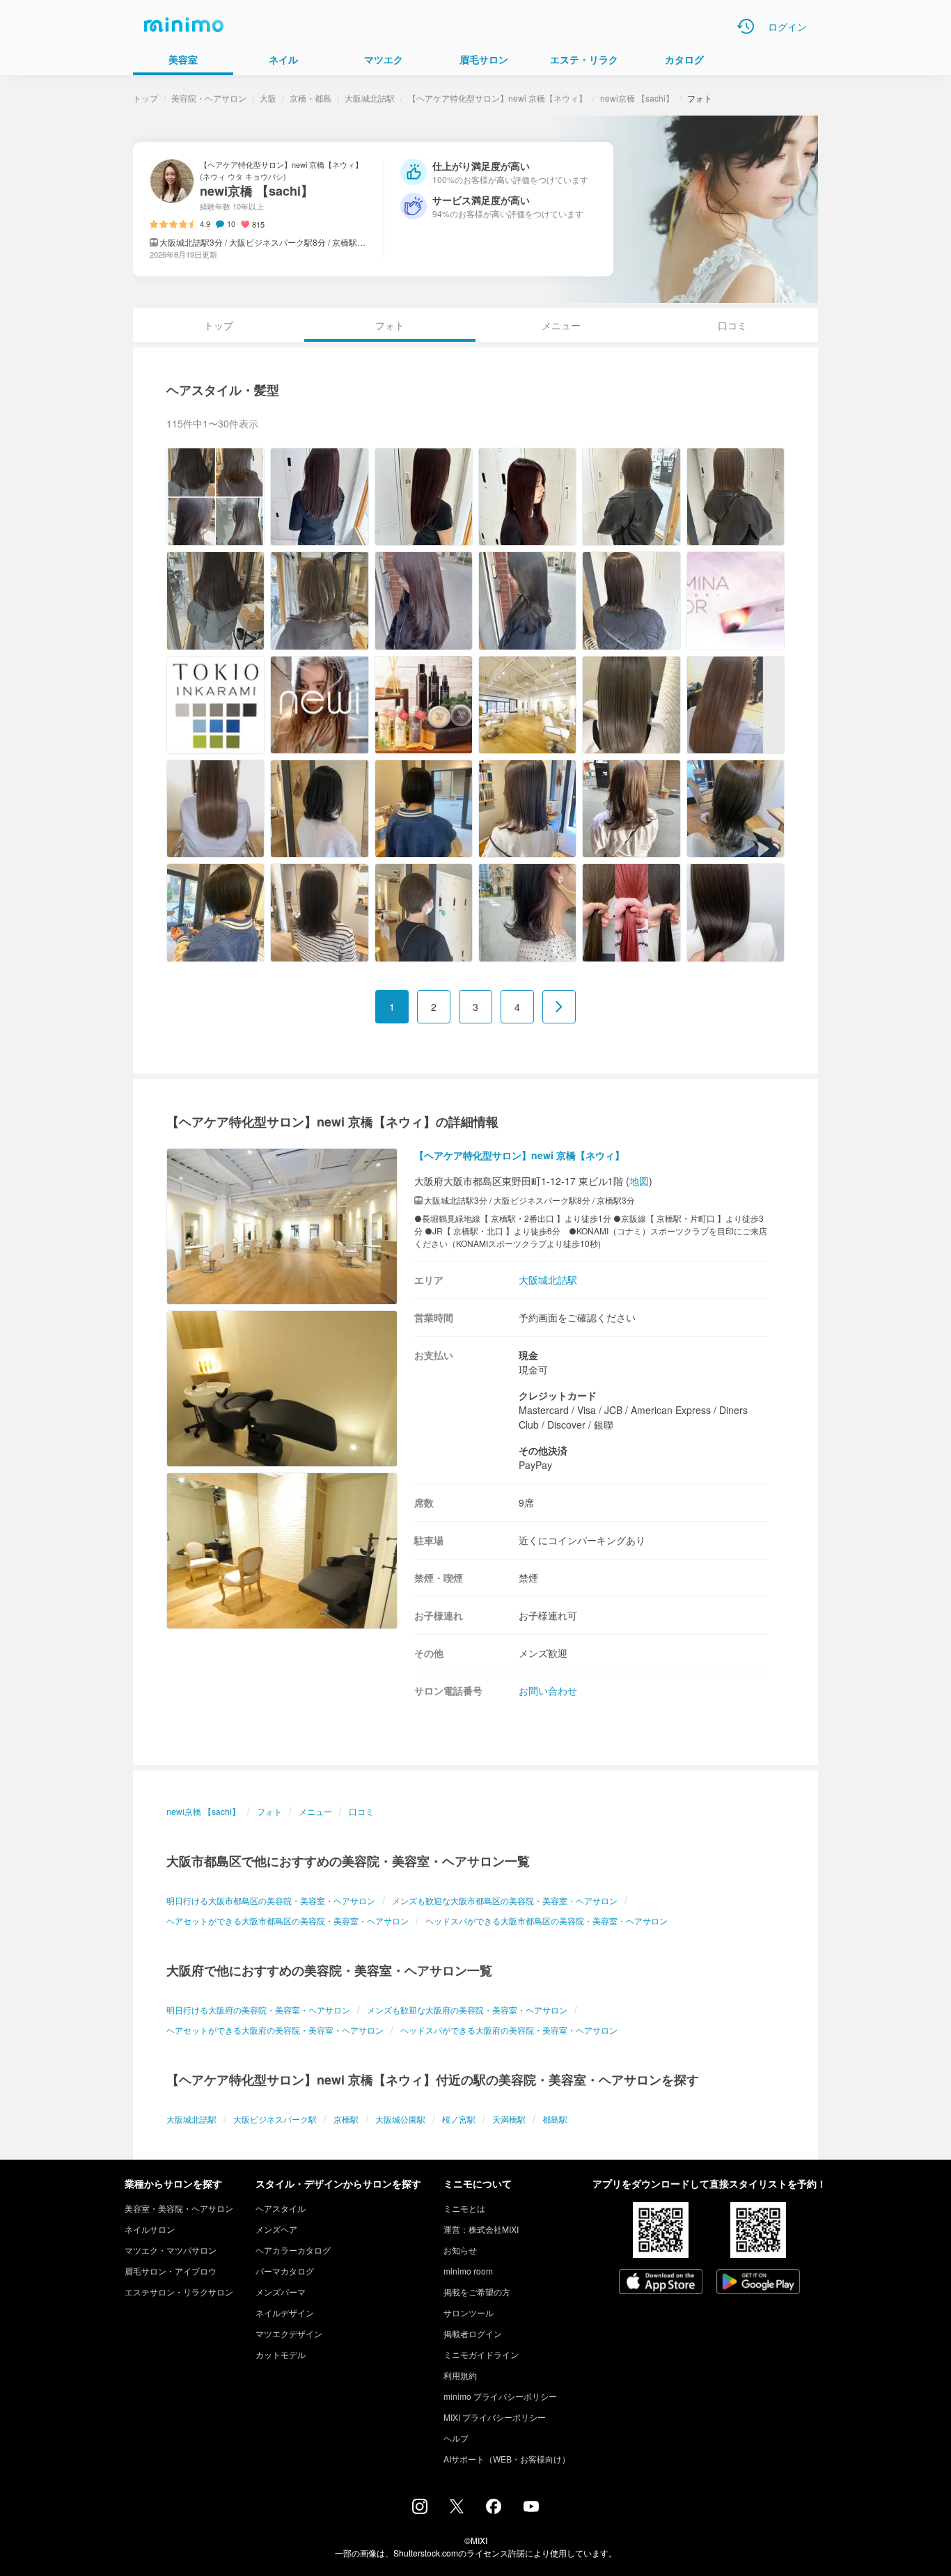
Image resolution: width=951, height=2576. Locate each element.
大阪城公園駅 (400, 2119)
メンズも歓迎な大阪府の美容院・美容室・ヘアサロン (467, 2010)
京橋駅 (346, 2119)
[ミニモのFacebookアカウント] (494, 2510)
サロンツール (469, 2312)
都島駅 (555, 2119)
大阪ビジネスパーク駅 (275, 2119)
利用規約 (460, 2375)
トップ (146, 98)
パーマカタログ (285, 2271)
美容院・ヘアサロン (209, 98)
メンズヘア (276, 2229)
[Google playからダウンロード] (758, 2283)
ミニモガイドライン (481, 2354)
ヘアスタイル (281, 2208)
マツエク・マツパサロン (171, 2250)
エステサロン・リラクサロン (179, 2292)
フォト (269, 1811)
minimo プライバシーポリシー (500, 2396)
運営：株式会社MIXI (481, 2229)
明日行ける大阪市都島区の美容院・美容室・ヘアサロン (271, 1900)
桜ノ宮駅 (459, 2119)
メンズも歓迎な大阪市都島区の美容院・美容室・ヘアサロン (505, 1900)
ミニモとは (464, 2208)
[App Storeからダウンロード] (661, 2283)
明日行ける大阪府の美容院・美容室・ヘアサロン (258, 2010)
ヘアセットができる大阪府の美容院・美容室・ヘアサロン (275, 2030)
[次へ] (559, 1007)
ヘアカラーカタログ (293, 2250)
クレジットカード (558, 1395)
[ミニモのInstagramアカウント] (420, 2510)
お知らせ (460, 2250)
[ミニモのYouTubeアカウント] (531, 2508)
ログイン (787, 26)
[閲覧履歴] (746, 26)
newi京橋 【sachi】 (637, 98)
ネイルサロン (150, 2229)
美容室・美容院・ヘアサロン (179, 2208)
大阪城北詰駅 (370, 98)
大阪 (268, 98)
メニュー (561, 325)
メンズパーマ (281, 2292)
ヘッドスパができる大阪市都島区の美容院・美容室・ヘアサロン (547, 1921)
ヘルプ (456, 2438)
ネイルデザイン (285, 2312)
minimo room (468, 2271)
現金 (528, 1355)
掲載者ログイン (473, 2333)
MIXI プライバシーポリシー (495, 2417)
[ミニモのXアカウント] (457, 2509)
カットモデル (281, 2354)
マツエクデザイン (289, 2333)
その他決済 (543, 1450)
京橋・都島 (311, 98)
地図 (639, 1181)
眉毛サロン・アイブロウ (171, 2271)
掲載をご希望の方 (477, 2292)
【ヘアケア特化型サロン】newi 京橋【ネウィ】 (497, 98)
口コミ (732, 325)
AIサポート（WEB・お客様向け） (507, 2459)
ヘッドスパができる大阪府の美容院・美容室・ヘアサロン (509, 2030)
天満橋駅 (509, 2119)
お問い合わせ (548, 1690)
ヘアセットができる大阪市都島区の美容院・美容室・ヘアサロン (288, 1921)
